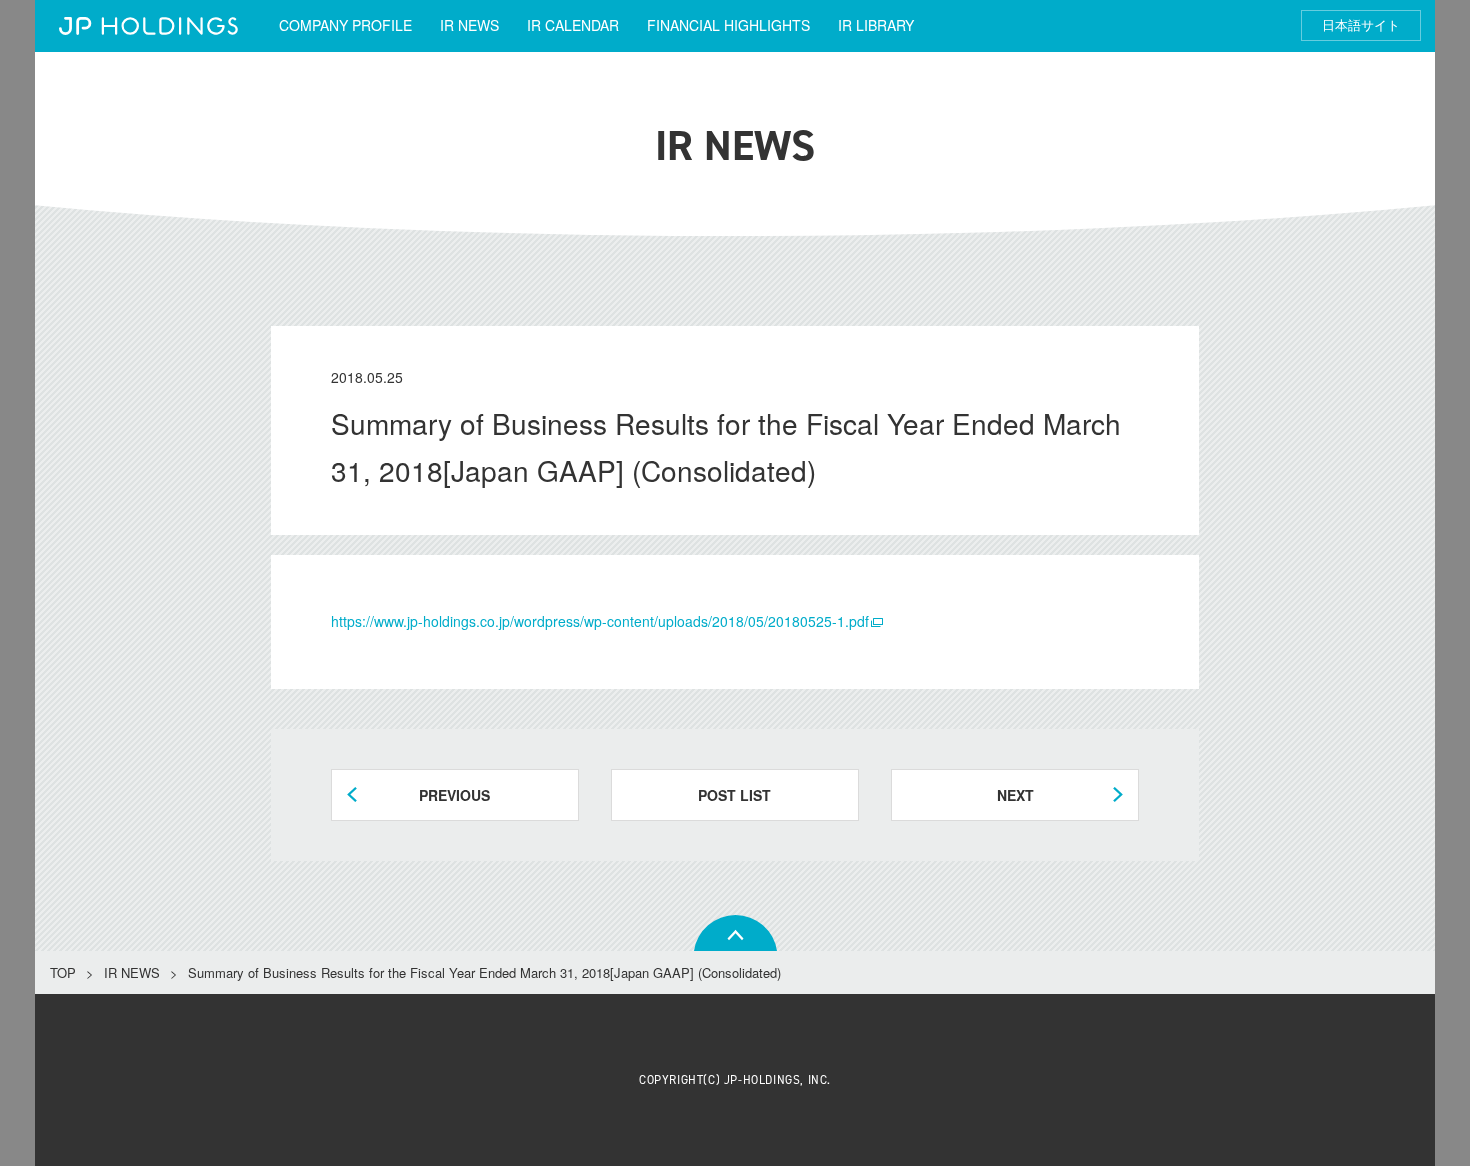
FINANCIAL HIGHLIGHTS (728, 25)
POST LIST (734, 795)
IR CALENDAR (573, 25)
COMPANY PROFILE (345, 25)
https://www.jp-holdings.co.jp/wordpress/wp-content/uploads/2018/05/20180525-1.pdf (600, 621)
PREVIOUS (454, 795)
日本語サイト (1361, 25)
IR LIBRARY (876, 25)
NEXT (1015, 795)
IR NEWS (469, 25)
